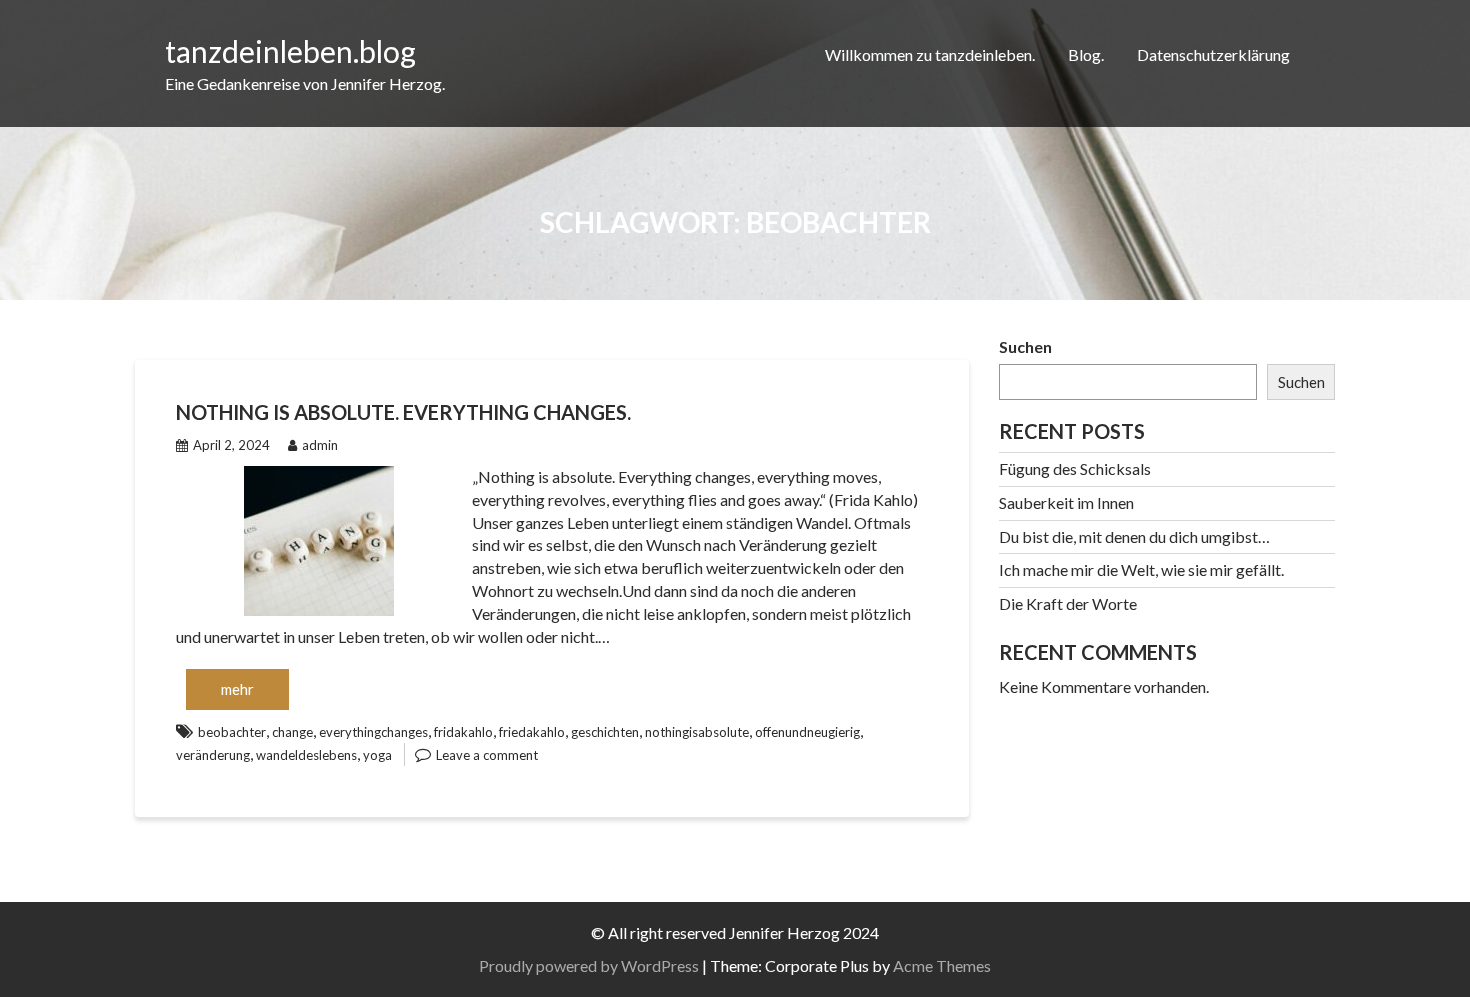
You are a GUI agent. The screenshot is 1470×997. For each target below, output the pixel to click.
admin (320, 445)
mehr (237, 689)
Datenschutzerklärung (1213, 54)
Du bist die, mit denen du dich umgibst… (1134, 536)
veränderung (213, 755)
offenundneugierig (807, 732)
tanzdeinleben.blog (290, 51)
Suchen (1025, 346)
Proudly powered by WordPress (589, 965)
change (292, 732)
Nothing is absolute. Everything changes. (403, 412)
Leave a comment (487, 755)
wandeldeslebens (306, 755)
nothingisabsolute (697, 732)
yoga (377, 755)
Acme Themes (942, 965)
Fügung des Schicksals (1075, 468)
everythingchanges (373, 732)
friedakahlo (532, 732)
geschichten (605, 732)
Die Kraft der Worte (1068, 603)
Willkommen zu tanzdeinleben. (930, 54)
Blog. (1086, 54)
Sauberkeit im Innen (1066, 502)
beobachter (232, 732)
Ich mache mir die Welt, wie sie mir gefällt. (1141, 569)
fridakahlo (463, 732)
